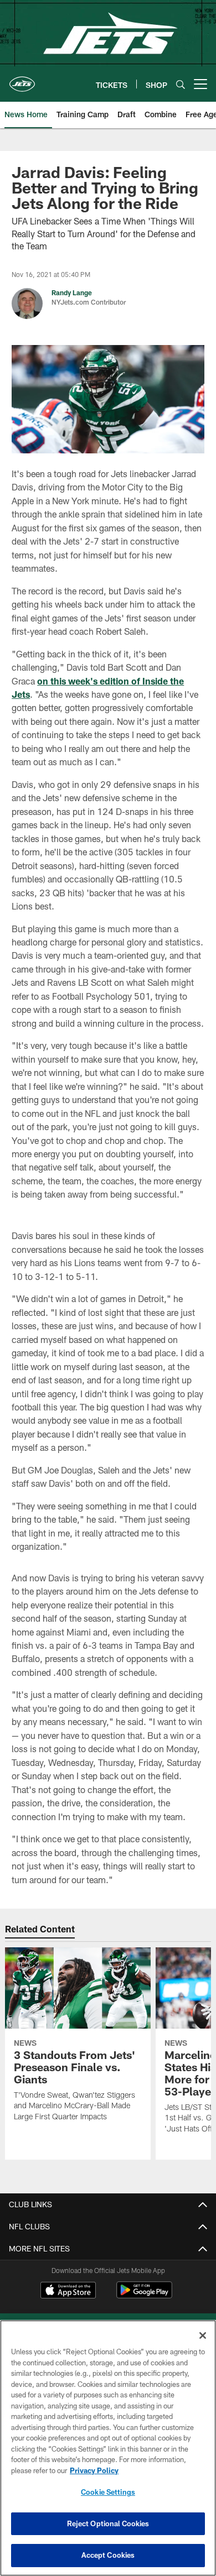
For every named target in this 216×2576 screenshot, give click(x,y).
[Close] (203, 2335)
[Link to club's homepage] (22, 80)
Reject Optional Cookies (108, 2523)
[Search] (181, 84)
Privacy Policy (94, 2470)
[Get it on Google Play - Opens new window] (144, 2295)
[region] (108, 2448)
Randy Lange (72, 292)
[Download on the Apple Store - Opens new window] (68, 2291)
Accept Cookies (108, 2555)
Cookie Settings (108, 2492)
